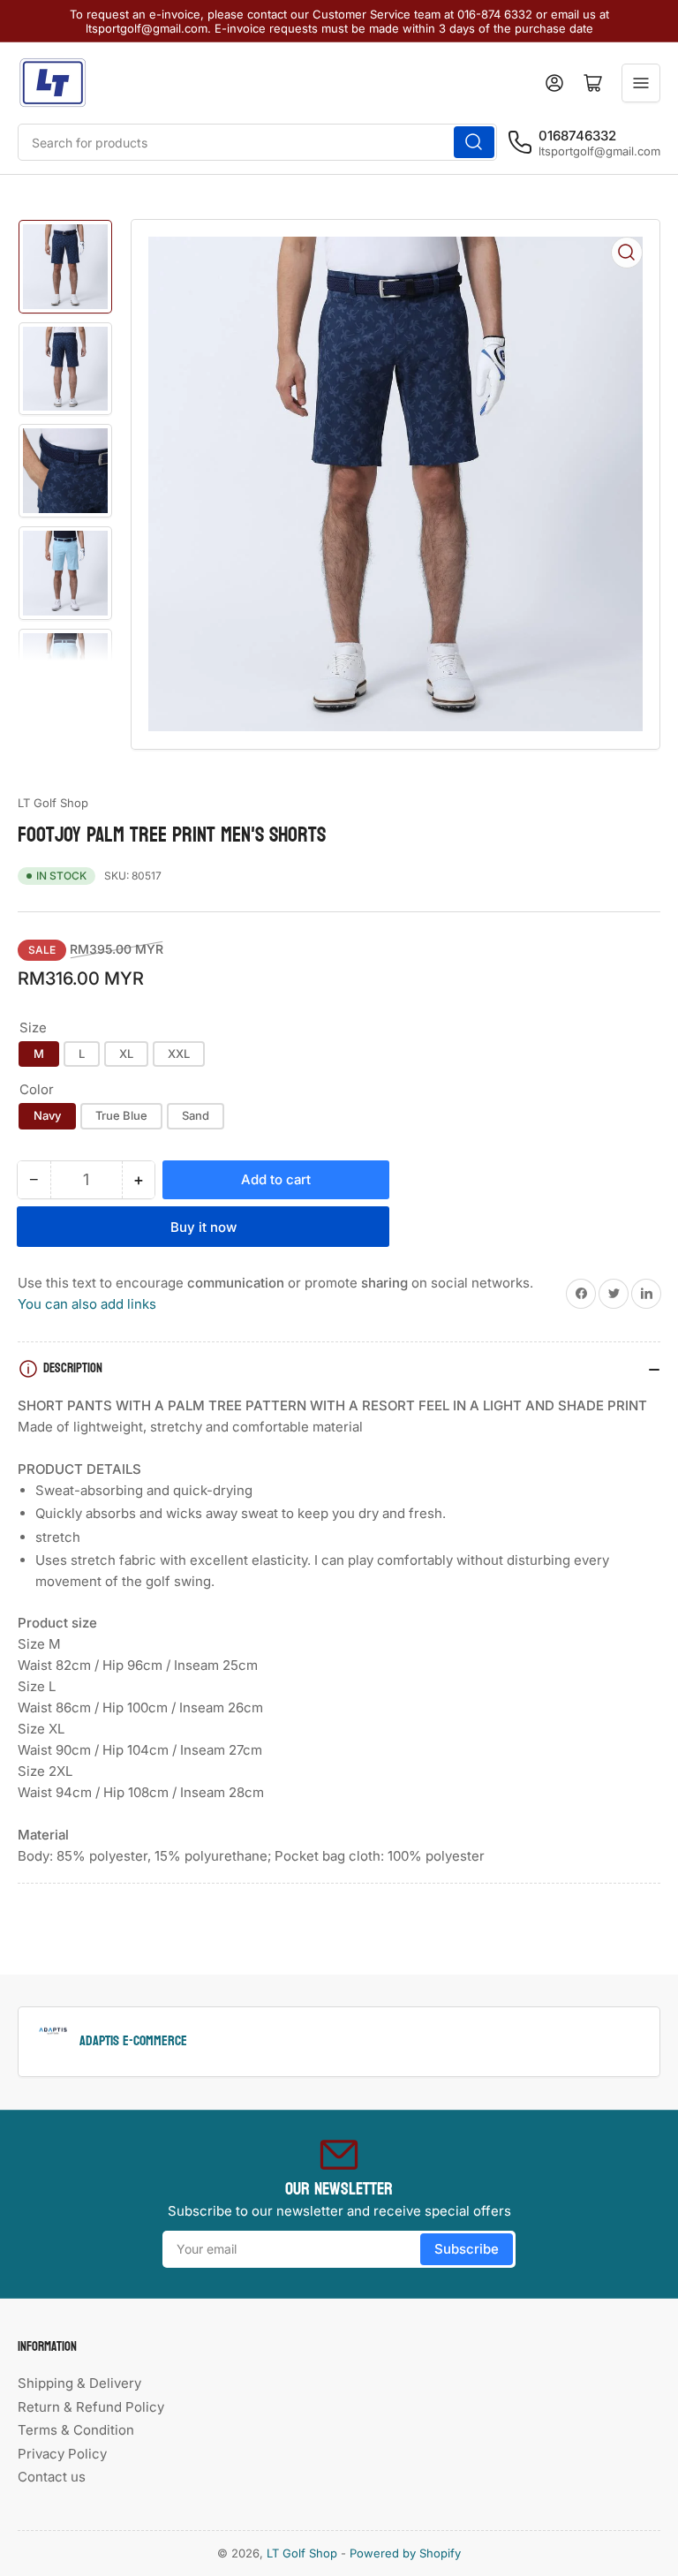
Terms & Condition (76, 2430)
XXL (179, 1054)
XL (126, 1054)
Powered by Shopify (405, 2553)
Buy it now (203, 1227)
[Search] (474, 142)
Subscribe (467, 2249)
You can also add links (87, 1304)
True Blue (121, 1115)
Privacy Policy (62, 2454)
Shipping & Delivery (79, 2383)
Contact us (52, 2477)
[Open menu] (641, 83)
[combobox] (257, 142)
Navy (47, 1115)
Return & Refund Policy (91, 2407)
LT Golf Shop (53, 803)
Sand (196, 1115)
